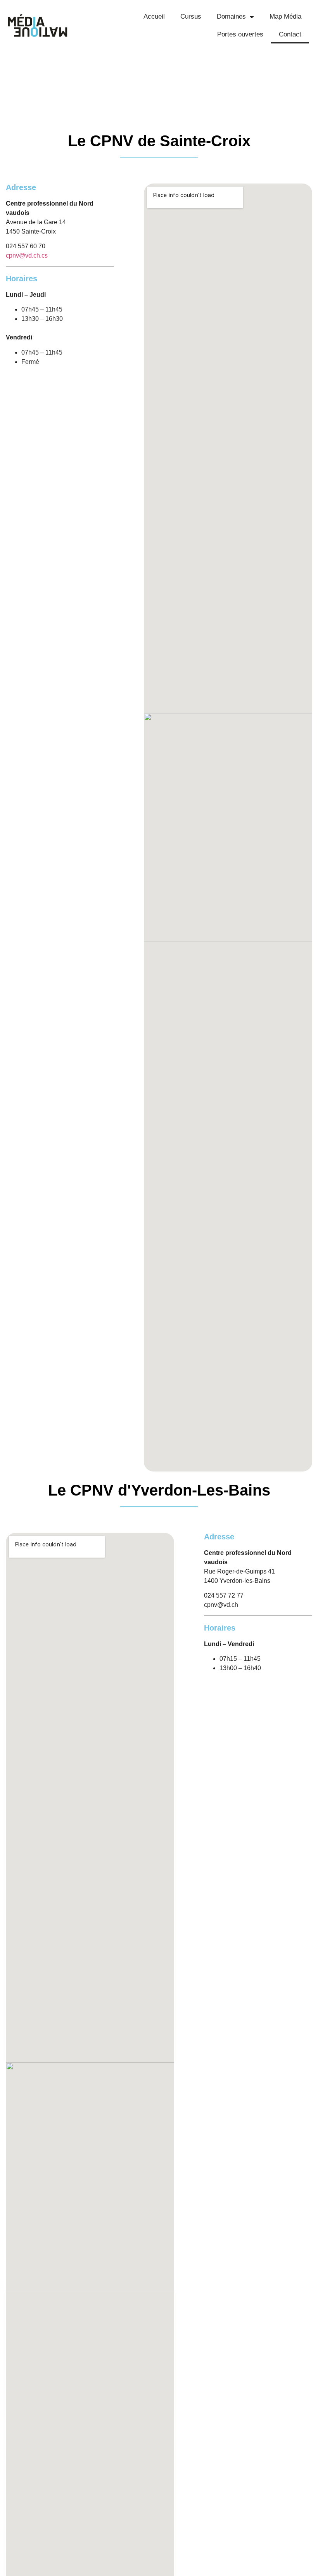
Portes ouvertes (240, 34)
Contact (290, 34)
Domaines (231, 16)
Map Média (285, 16)
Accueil (154, 16)
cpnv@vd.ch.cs (27, 255)
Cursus (191, 16)
